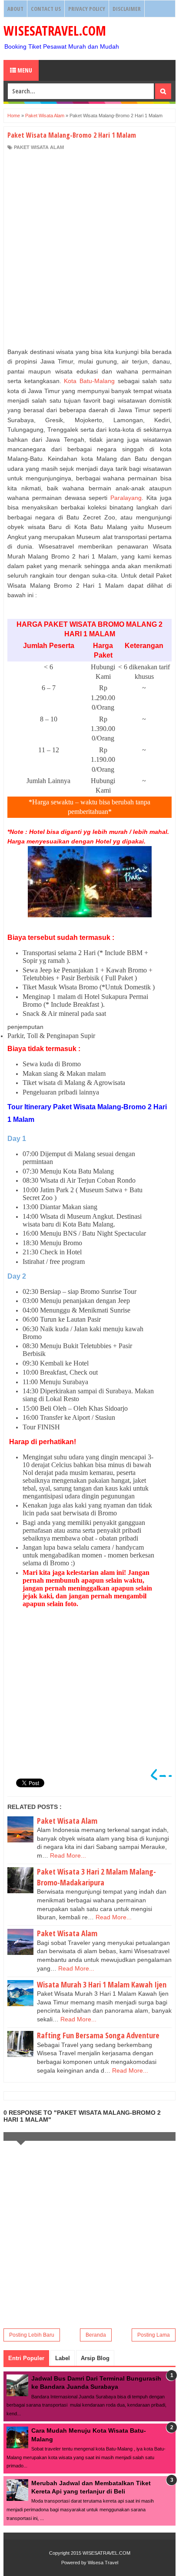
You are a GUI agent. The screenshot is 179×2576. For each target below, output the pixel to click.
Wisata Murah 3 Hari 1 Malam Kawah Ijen (102, 1984)
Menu (24, 70)
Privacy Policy (87, 9)
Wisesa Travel (103, 2563)
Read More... (68, 1855)
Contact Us (46, 9)
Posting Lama (154, 2335)
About (15, 9)
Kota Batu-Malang (89, 381)
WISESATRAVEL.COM (55, 31)
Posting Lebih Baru (32, 2335)
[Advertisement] (89, 249)
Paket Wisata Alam (39, 147)
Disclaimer (127, 9)
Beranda (96, 2335)
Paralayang (126, 498)
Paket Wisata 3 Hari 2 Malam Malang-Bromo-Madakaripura (96, 1877)
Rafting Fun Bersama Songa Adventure (98, 2035)
